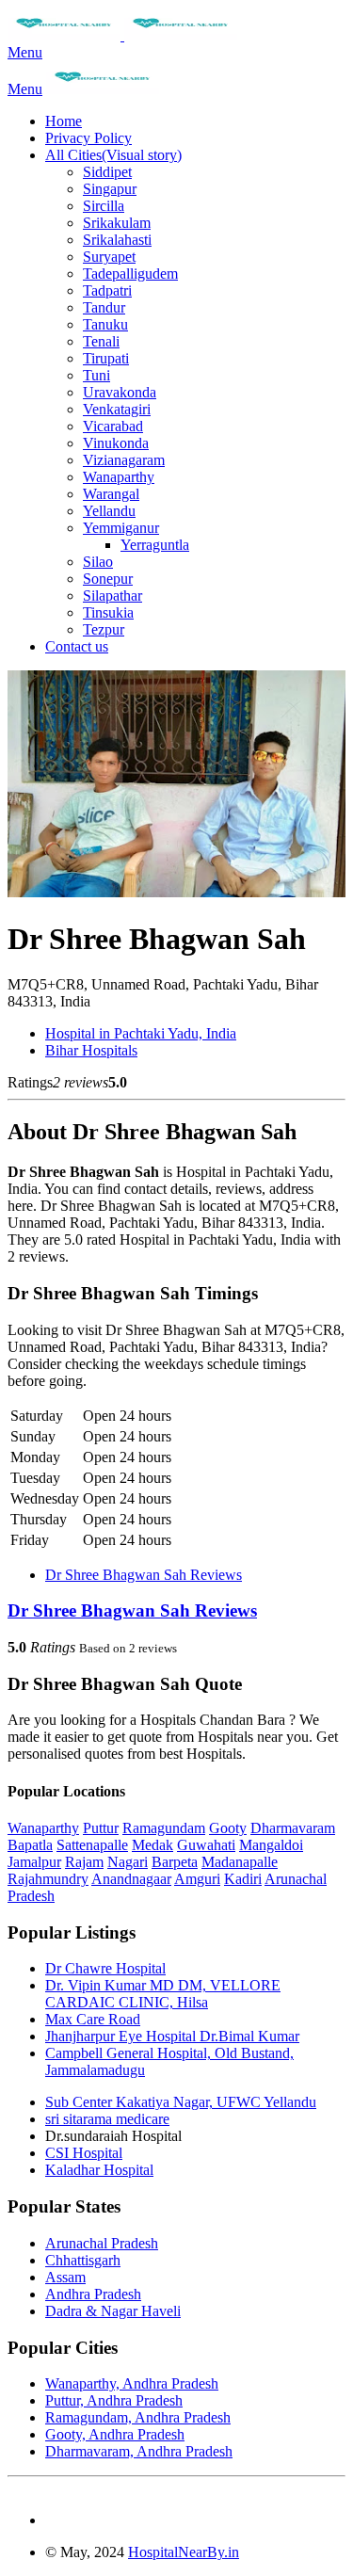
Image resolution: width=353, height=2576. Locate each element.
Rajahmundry (48, 1879)
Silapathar (112, 596)
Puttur (101, 1828)
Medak (152, 1845)
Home (64, 121)
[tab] (176, 1611)
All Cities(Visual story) (113, 155)
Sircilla (104, 206)
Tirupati (106, 358)
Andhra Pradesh (93, 2294)
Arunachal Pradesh (102, 2243)
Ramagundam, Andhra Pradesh (138, 2417)
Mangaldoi (271, 1845)
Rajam (84, 1862)
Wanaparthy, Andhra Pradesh (132, 2383)
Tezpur (104, 629)
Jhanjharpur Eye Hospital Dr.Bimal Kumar (172, 2036)
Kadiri (243, 1879)
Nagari (128, 1862)
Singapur (110, 189)
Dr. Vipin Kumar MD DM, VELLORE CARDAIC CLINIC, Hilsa (163, 1994)
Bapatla (30, 1845)
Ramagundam (164, 1828)
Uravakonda (120, 392)
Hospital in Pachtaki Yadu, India (141, 1033)
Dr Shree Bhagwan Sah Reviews (132, 1610)
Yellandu (109, 511)
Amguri (197, 1879)
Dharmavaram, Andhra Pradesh (139, 2451)
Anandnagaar (131, 1879)
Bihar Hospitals (91, 1050)
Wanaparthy (119, 477)
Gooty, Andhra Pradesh (115, 2434)
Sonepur (108, 579)
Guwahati (206, 1845)
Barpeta (175, 1862)
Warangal (111, 494)
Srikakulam (117, 223)
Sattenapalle (92, 1845)
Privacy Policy (88, 138)
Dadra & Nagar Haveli (113, 2311)
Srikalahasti (117, 240)
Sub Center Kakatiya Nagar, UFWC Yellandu (181, 2102)
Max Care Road (93, 2019)
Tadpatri (107, 290)
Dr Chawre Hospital (105, 1968)
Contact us (77, 646)
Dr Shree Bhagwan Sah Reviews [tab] (144, 1575)
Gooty (228, 1828)
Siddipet (107, 172)
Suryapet (109, 257)
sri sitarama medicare (107, 2119)
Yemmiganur (121, 528)
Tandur (104, 307)
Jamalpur (34, 1862)
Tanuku (105, 324)
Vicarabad (113, 426)
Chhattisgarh (83, 2260)
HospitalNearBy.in (184, 2552)
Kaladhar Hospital (99, 2170)
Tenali (101, 341)
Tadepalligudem (130, 274)
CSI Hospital (84, 2153)
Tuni (96, 375)
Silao (98, 562)
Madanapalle (240, 1862)
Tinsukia (108, 612)
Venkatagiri (117, 409)
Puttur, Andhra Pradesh (114, 2400)
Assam (65, 2277)
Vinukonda (116, 443)
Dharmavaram (293, 1828)
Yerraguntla (155, 545)
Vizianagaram (124, 460)
